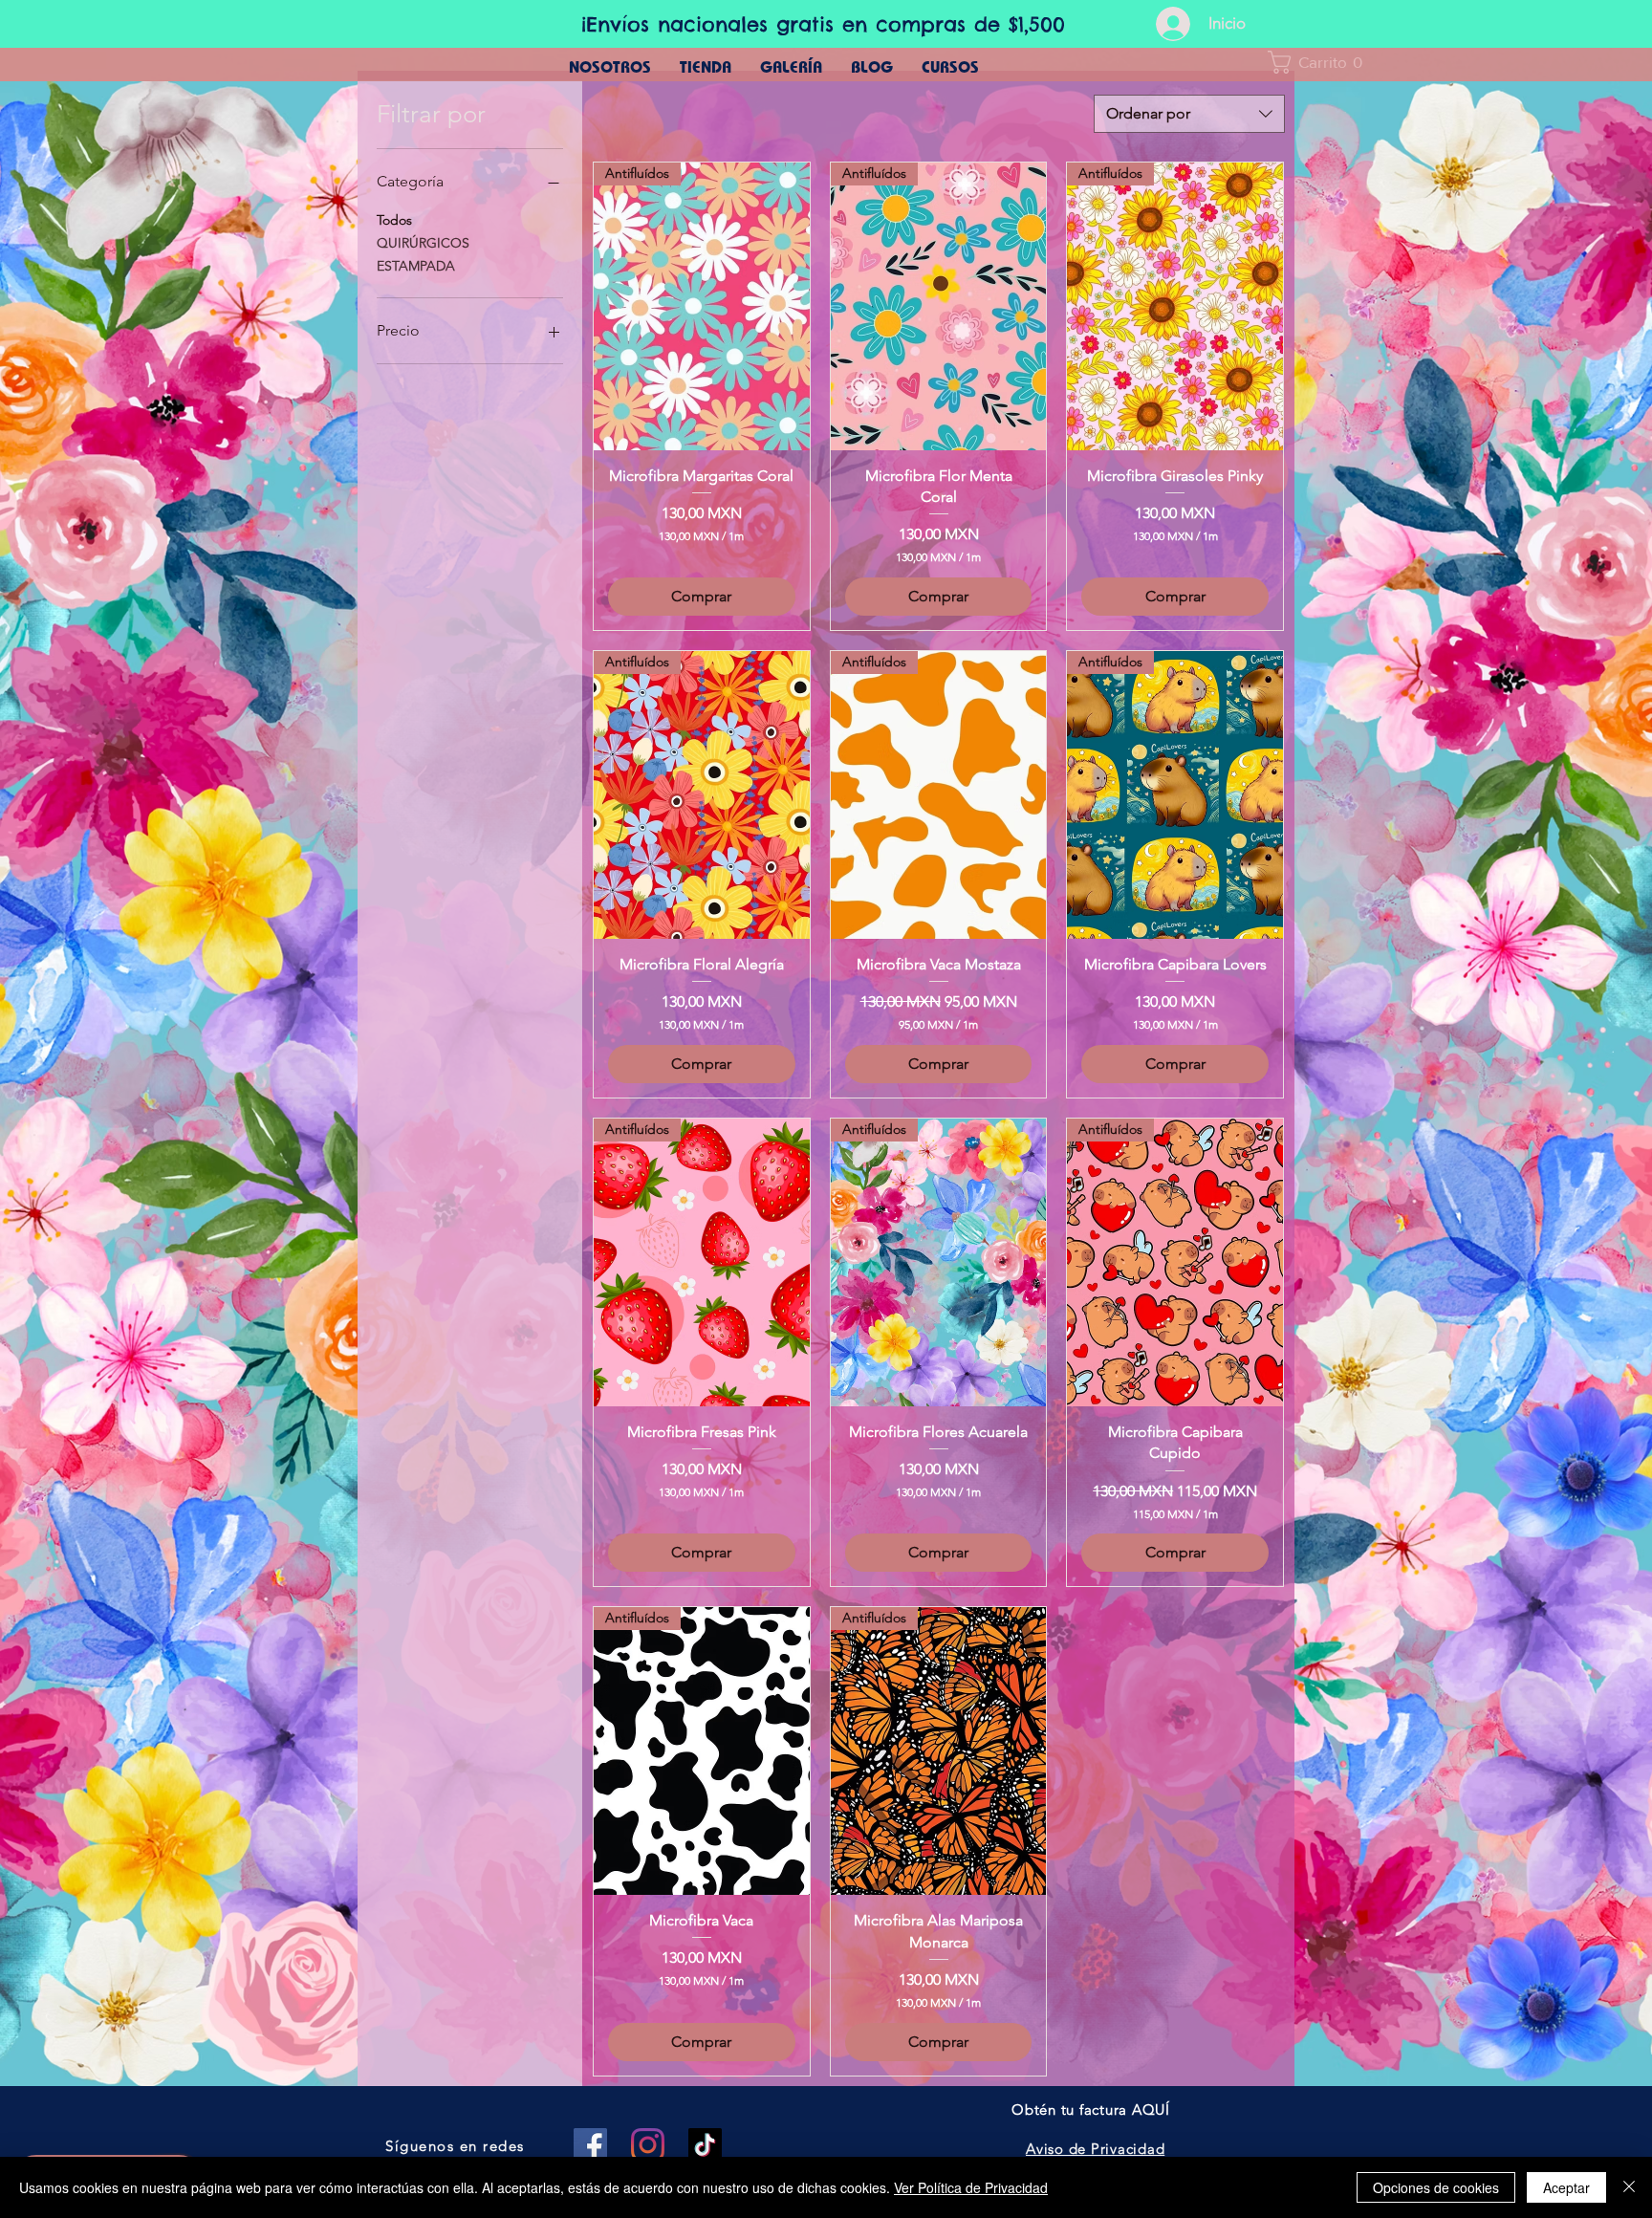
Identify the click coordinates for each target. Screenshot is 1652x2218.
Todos (394, 220)
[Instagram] (648, 2145)
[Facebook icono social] (590, 2145)
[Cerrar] (1629, 2187)
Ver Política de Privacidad (971, 2187)
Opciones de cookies (1436, 2187)
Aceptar (1566, 2187)
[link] (1321, 62)
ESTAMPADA (416, 266)
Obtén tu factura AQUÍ (1091, 2109)
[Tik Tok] (705, 2145)
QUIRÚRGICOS (423, 243)
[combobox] (1189, 114)
